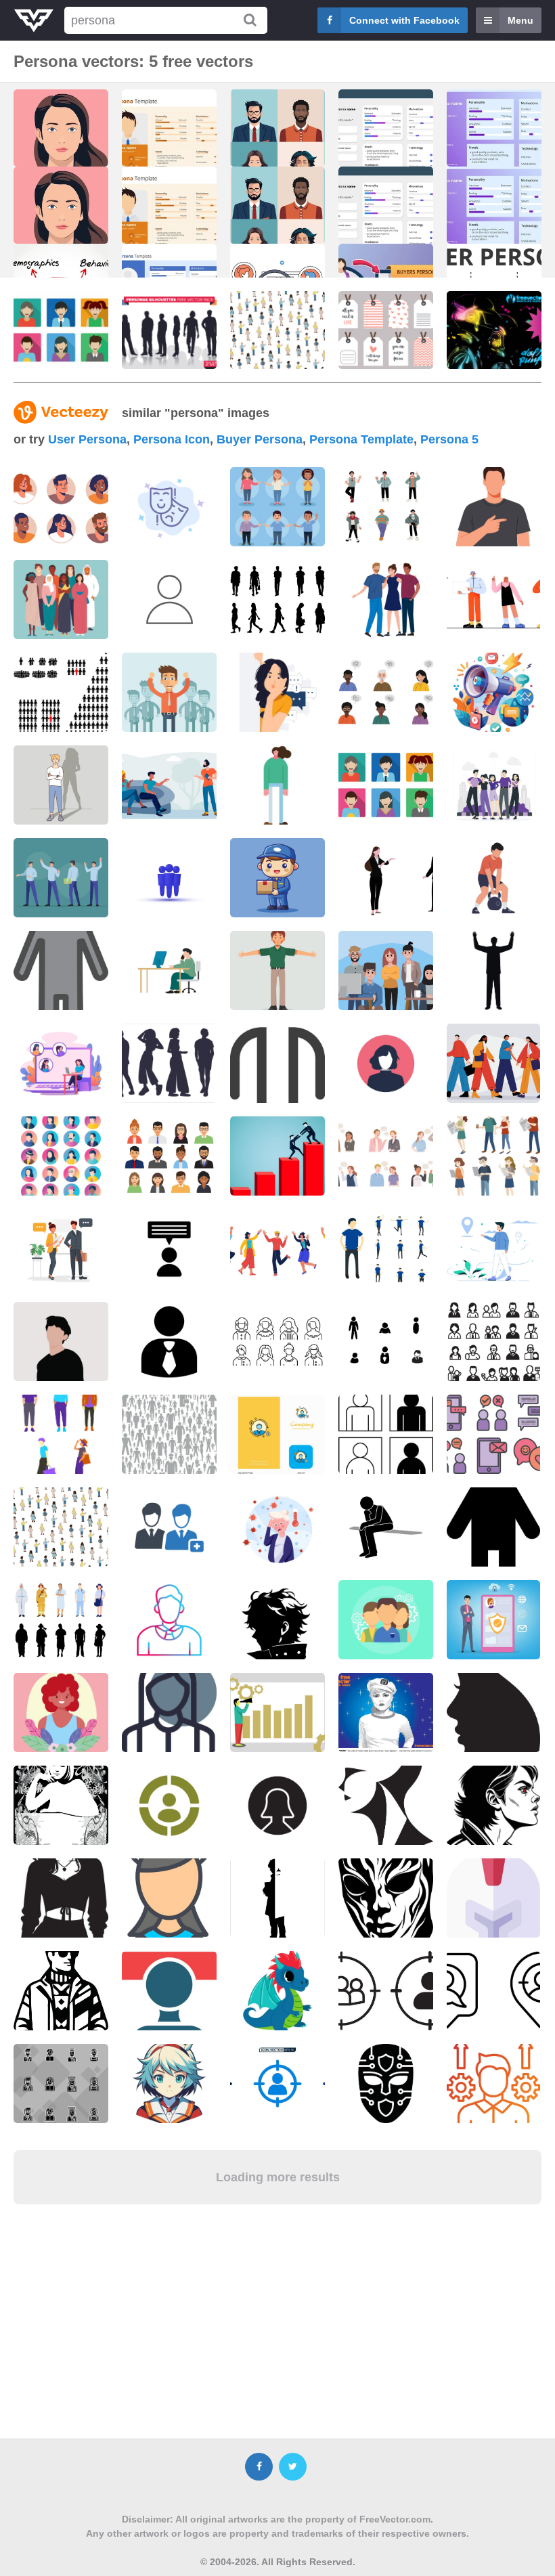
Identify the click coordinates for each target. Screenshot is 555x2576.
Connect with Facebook (404, 20)
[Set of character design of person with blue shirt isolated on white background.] (386, 1249)
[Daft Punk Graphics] (494, 330)
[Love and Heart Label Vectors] (386, 330)
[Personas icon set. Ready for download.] (386, 785)
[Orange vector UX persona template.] (169, 146)
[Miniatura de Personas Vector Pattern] (277, 330)
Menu (520, 20)
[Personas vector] (61, 330)
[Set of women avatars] (277, 1341)
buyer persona (260, 439)
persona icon (172, 439)
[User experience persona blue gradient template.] (494, 146)
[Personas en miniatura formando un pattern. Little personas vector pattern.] (61, 1527)
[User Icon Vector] (169, 1341)
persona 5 (449, 439)
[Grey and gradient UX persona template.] (386, 146)
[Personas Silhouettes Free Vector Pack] (169, 330)
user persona (87, 439)
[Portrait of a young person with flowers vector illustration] (61, 1712)
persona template (361, 439)
